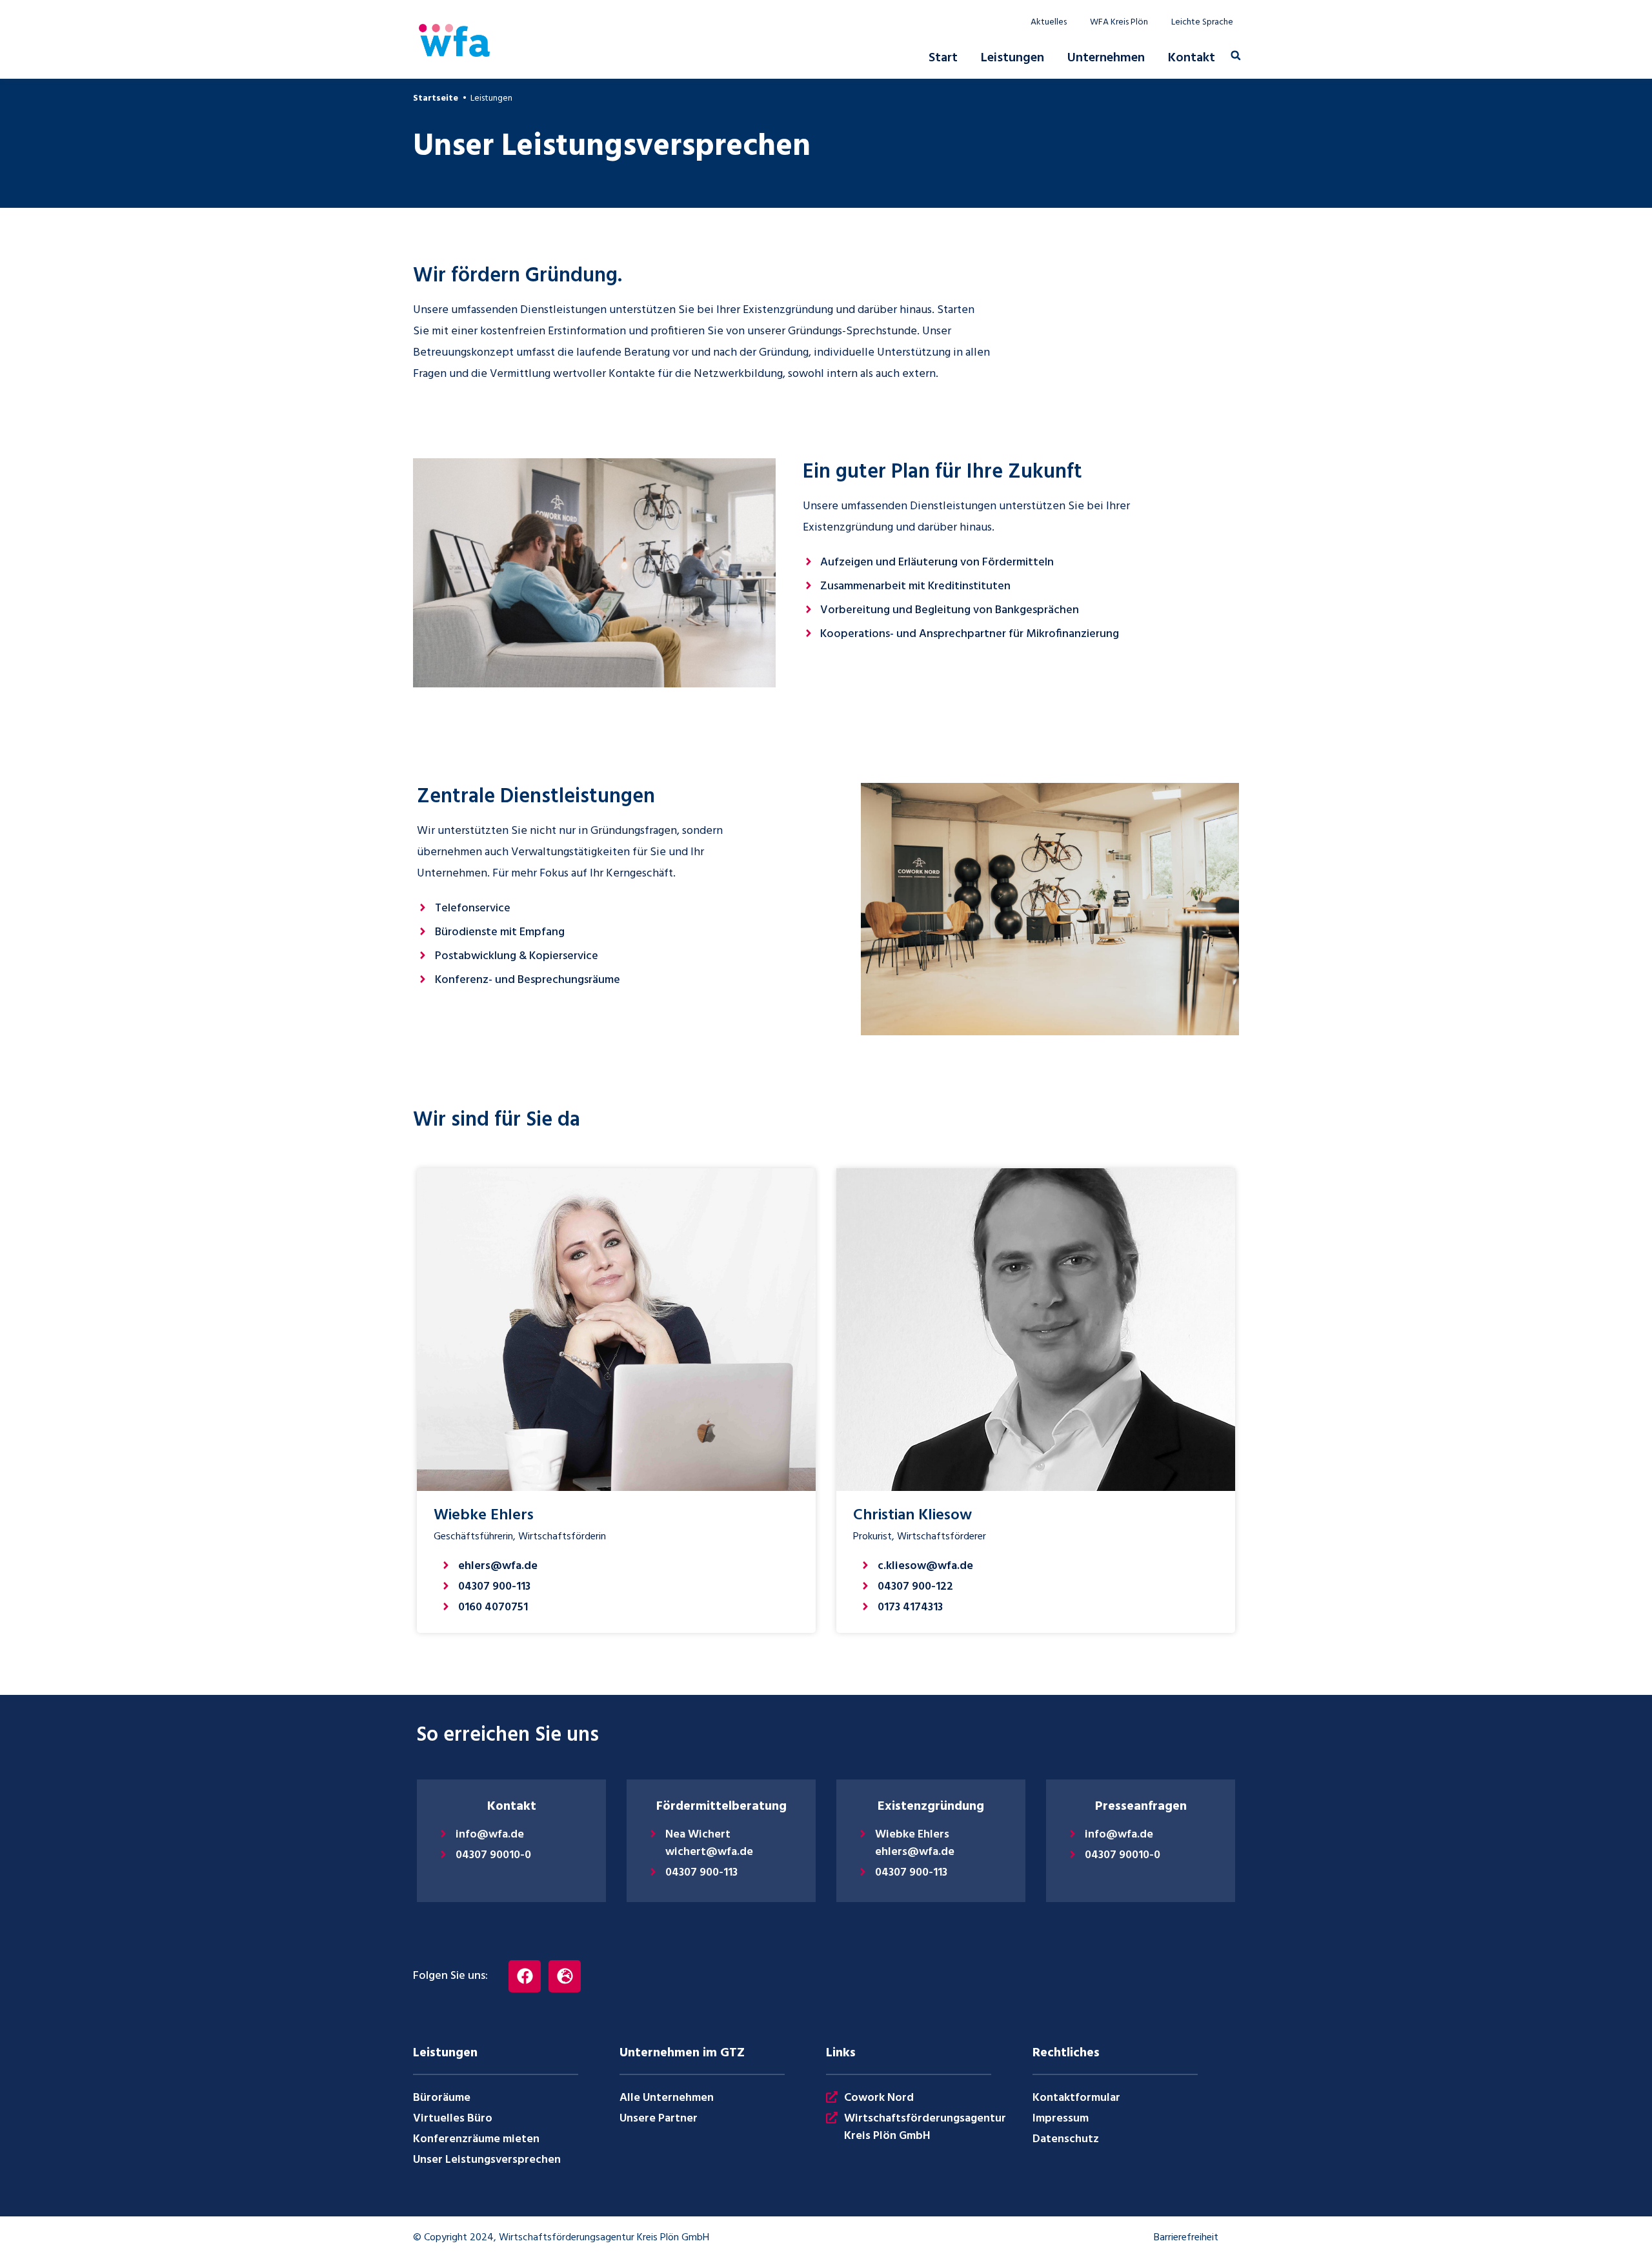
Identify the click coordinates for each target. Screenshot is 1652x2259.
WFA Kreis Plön (1119, 23)
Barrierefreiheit (1186, 2238)
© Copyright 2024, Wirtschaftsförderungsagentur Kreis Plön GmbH (561, 2238)
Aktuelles (1049, 23)
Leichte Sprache (1202, 23)
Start (943, 58)
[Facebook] (525, 1976)
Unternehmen (1106, 58)
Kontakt (1192, 58)
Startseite (436, 98)
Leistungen (1012, 58)
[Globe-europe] (565, 1976)
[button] (1236, 56)
